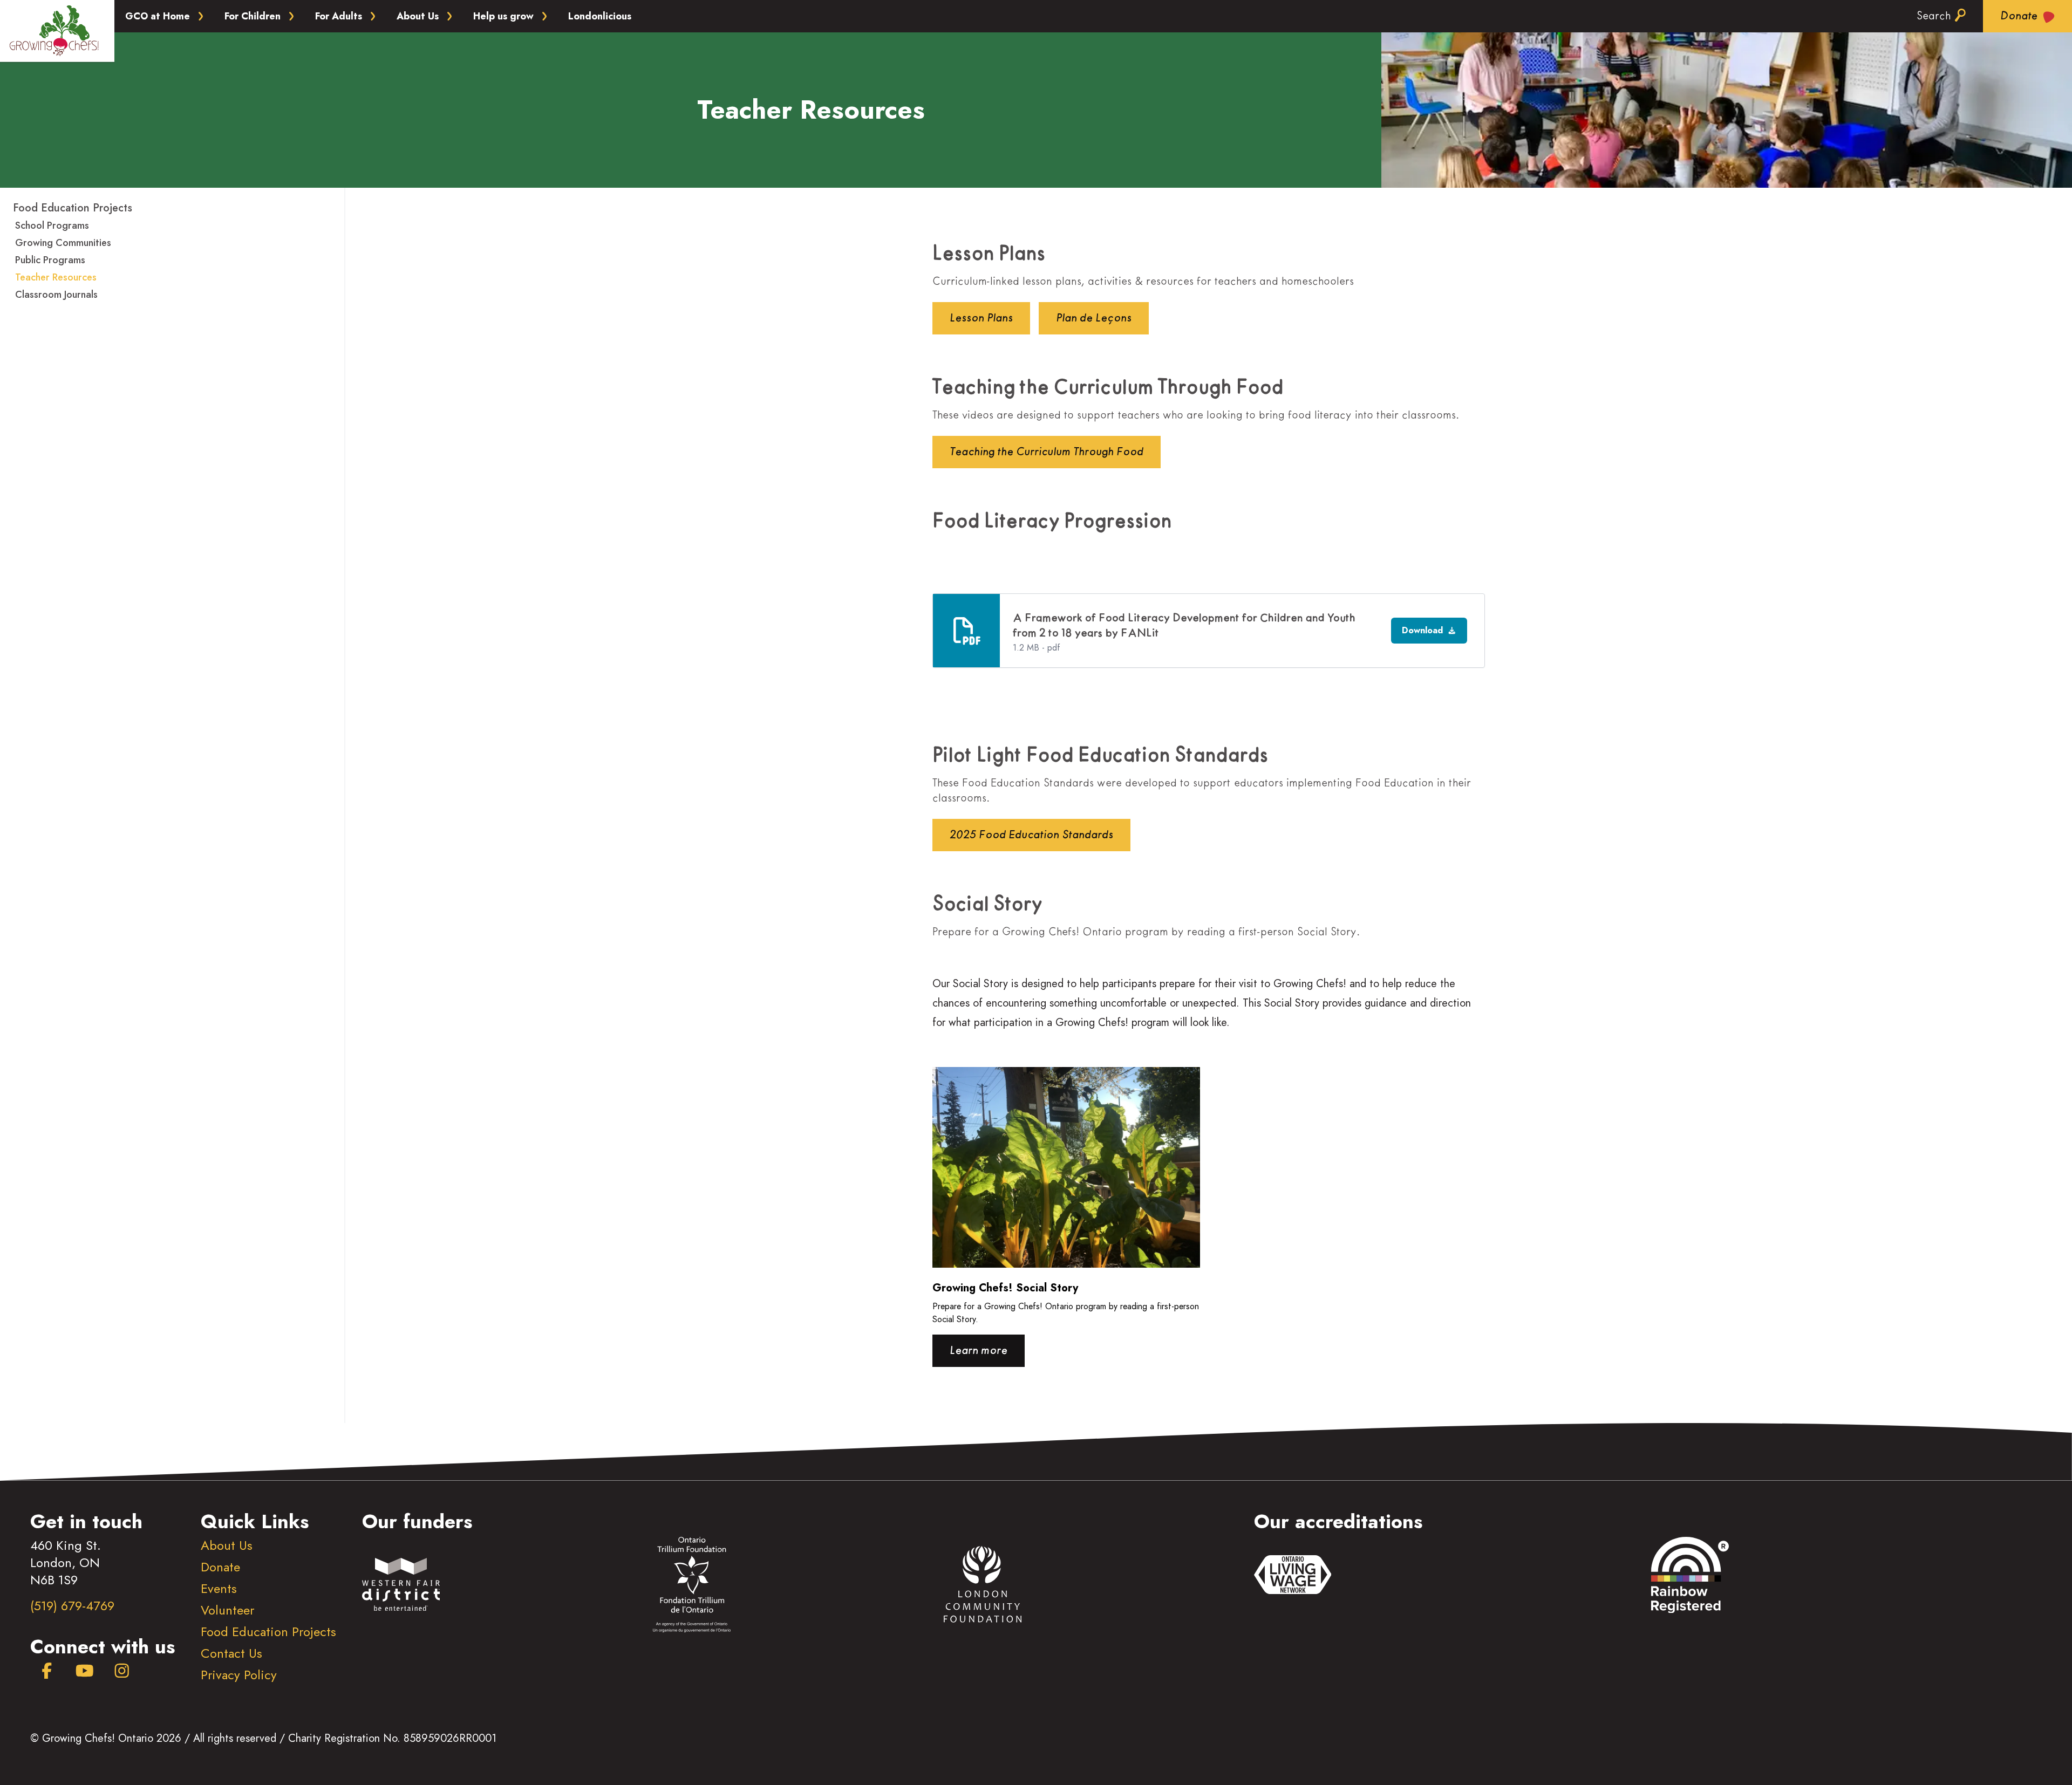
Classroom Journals (56, 295)
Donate (220, 1567)
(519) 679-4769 (72, 1606)
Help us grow (503, 16)
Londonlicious (600, 16)
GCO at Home (158, 16)
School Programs (52, 225)
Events (219, 1588)
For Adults (339, 16)
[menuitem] (47, 1672)
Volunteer (227, 1610)
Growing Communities (63, 243)
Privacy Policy (239, 1675)
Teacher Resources (56, 277)
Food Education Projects (73, 208)
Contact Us (231, 1653)
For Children (253, 16)
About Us (418, 16)
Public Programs (50, 260)
